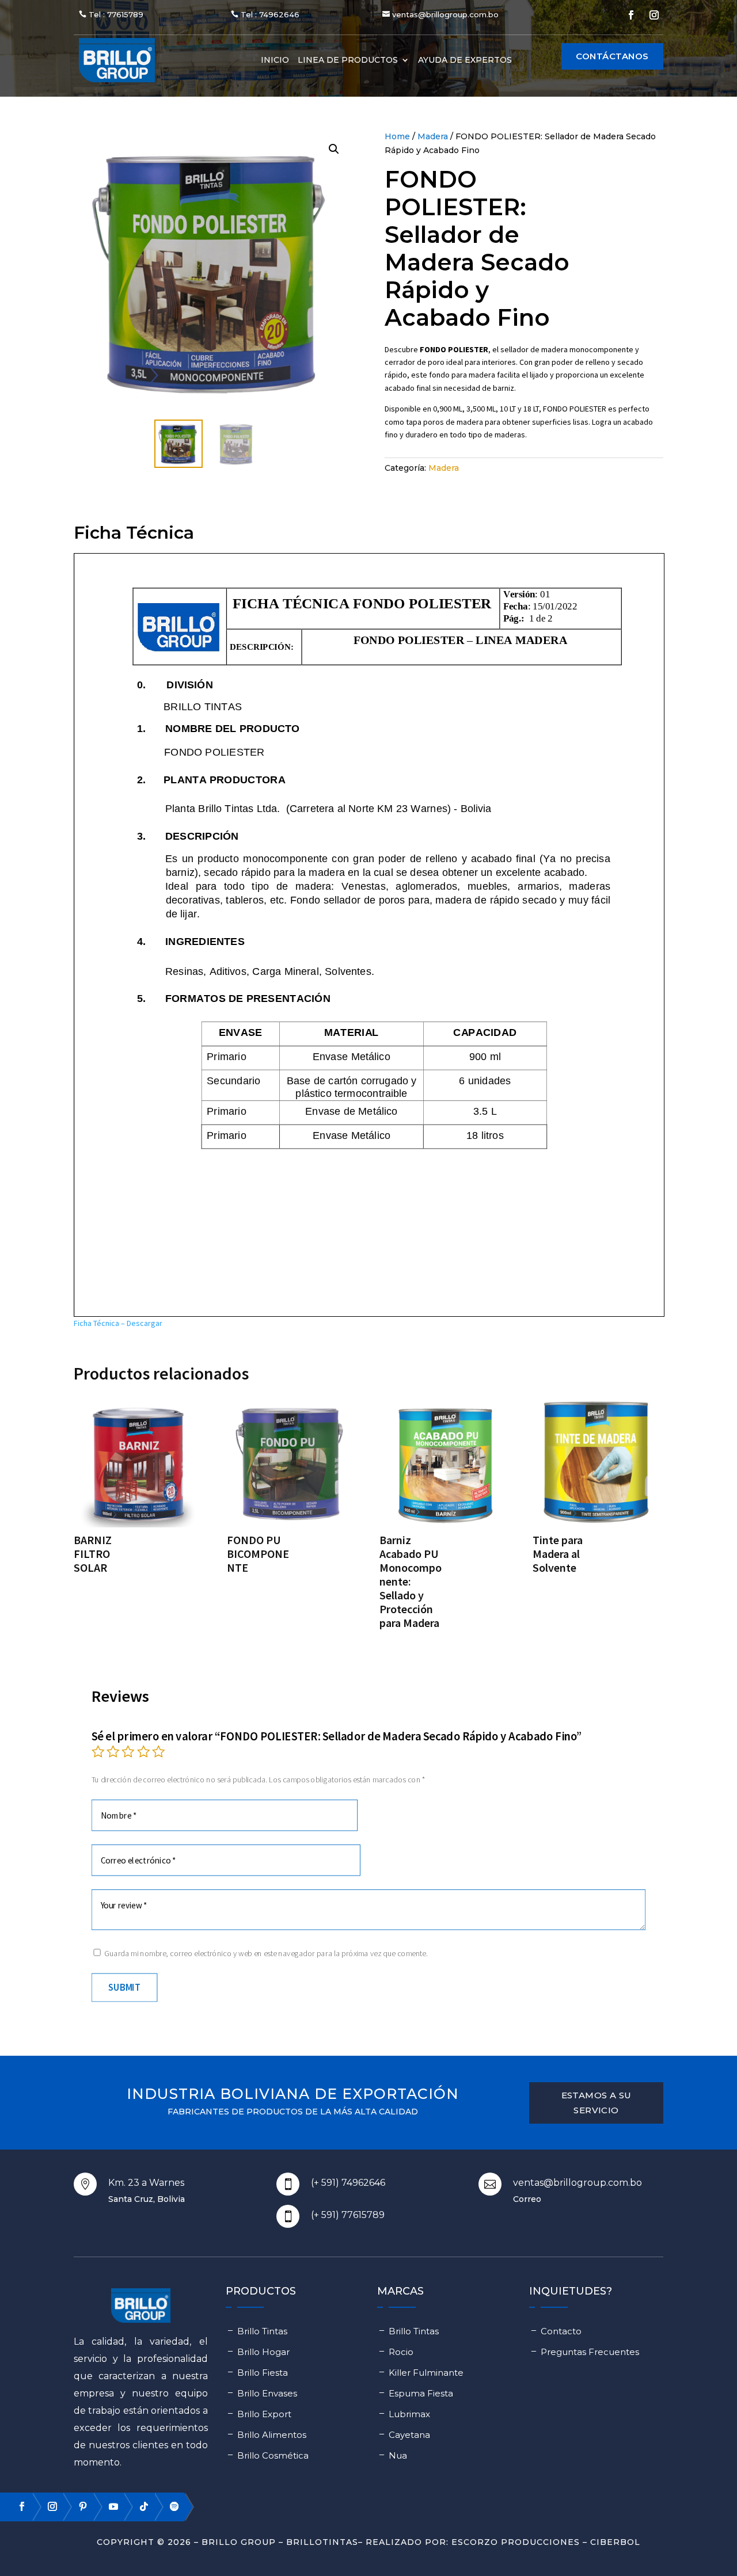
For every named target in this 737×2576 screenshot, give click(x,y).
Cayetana (409, 2435)
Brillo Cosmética (273, 2455)
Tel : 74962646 (270, 14)
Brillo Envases (267, 2393)
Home (397, 136)
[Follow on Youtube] (108, 2506)
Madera (433, 136)
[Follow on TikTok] (139, 2506)
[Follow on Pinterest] (78, 2506)
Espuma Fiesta (421, 2393)
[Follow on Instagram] (654, 15)
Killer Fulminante (426, 2373)
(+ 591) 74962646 (348, 2183)
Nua (398, 2455)
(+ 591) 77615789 (348, 2215)
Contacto (561, 2331)
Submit (124, 1987)
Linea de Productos (348, 60)
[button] (334, 149)
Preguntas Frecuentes (590, 2352)
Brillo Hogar (263, 2352)
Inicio (275, 60)
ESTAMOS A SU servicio (597, 2103)
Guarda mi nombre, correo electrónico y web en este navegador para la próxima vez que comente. (266, 1953)
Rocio (401, 2352)
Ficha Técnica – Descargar (118, 1323)
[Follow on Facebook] (631, 15)
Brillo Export (264, 2414)
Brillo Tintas (262, 2331)
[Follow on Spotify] (169, 2506)
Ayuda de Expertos (465, 60)
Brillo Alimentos (272, 2435)
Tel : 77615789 (116, 14)
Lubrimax (409, 2414)
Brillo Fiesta (263, 2373)
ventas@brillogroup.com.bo (445, 14)
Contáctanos (612, 56)
